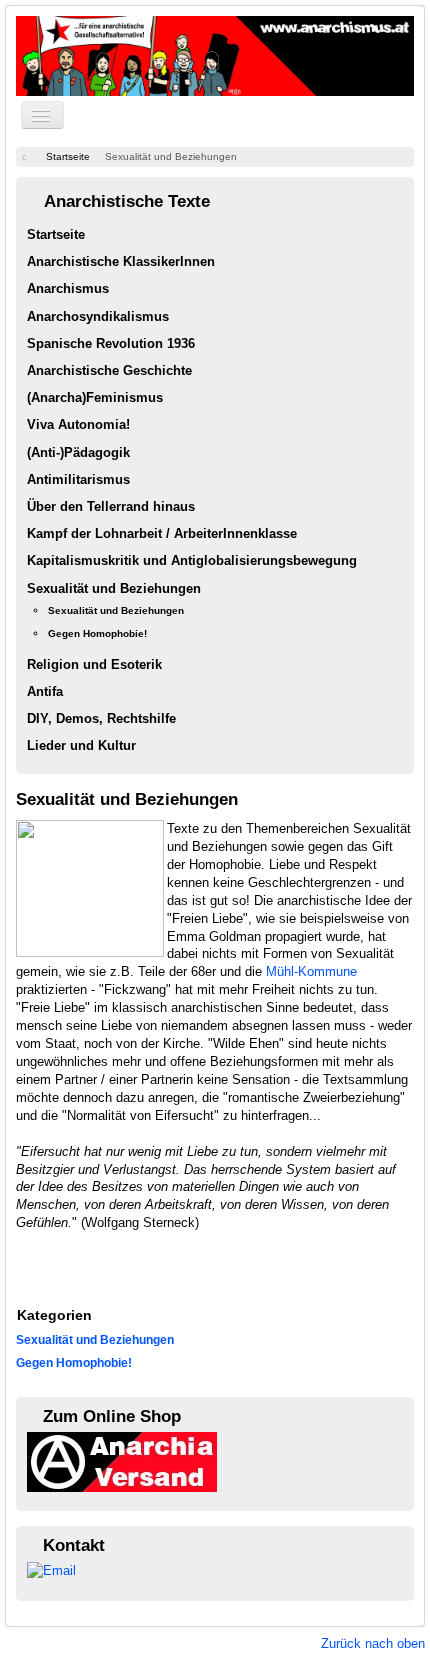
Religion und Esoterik (94, 664)
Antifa (45, 691)
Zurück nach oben (373, 1643)
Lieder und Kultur (81, 745)
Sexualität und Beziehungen (114, 588)
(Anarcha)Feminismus (95, 397)
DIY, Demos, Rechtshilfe (101, 718)
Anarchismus (68, 288)
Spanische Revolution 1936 (111, 343)
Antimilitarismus (78, 479)
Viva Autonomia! (78, 424)
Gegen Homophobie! (97, 633)
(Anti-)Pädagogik (78, 452)
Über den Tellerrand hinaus (111, 506)
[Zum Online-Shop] (122, 1460)
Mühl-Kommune (311, 971)
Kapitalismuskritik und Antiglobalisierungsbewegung (192, 560)
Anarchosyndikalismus (98, 316)
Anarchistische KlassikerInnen (121, 261)
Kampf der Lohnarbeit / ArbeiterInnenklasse (162, 533)
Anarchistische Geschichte (109, 370)
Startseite (56, 234)
